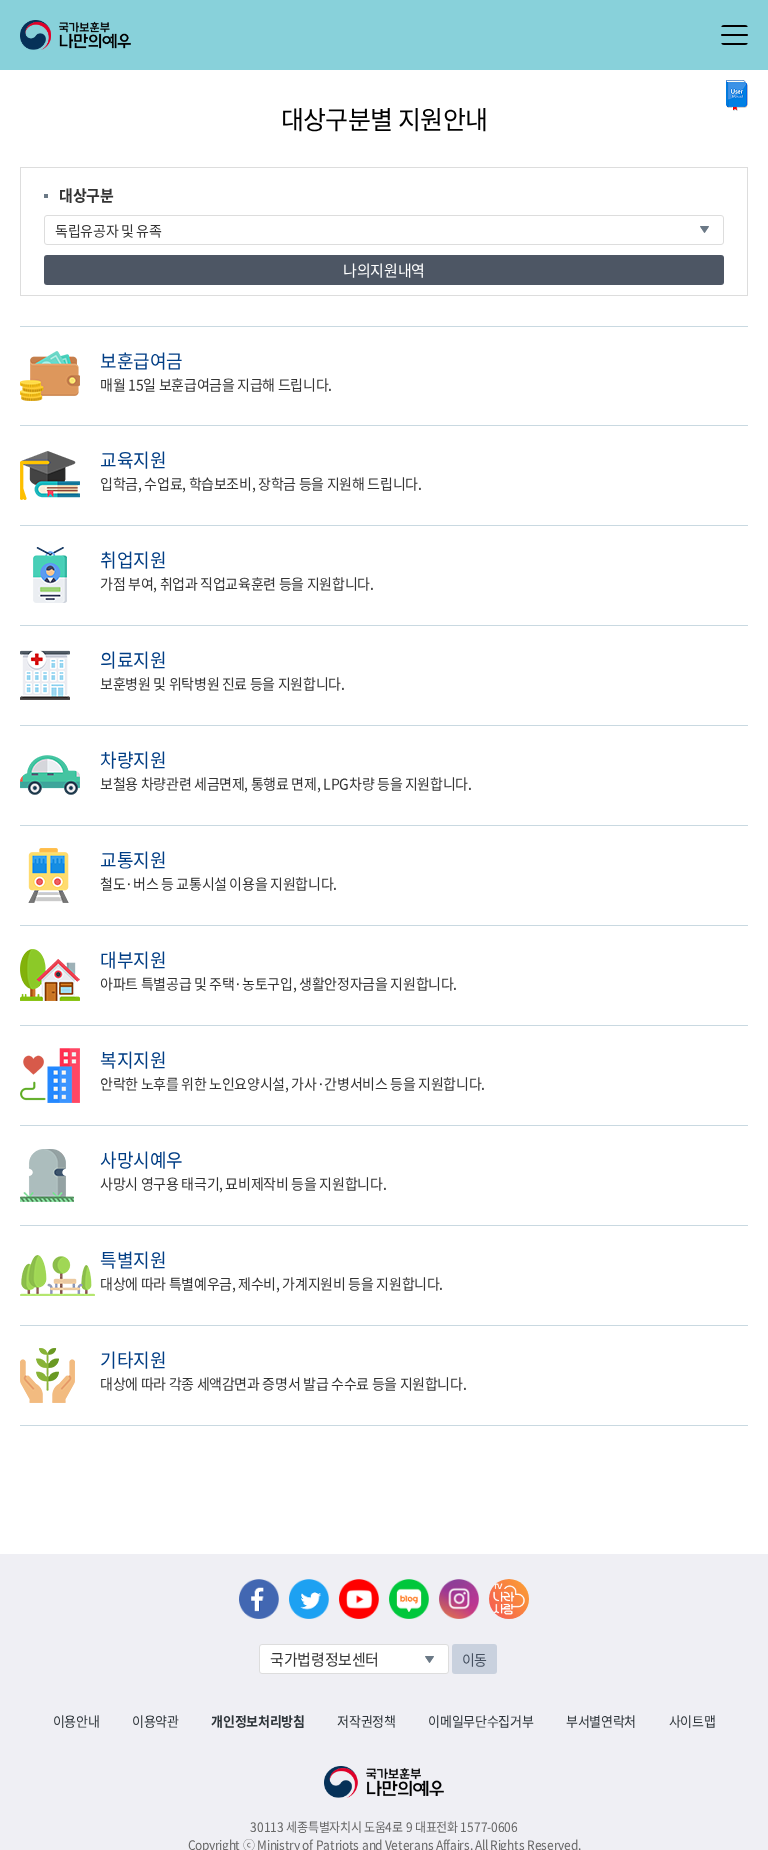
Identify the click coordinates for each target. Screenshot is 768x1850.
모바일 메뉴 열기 (734, 35)
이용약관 (155, 1720)
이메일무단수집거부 (480, 1720)
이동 (474, 1659)
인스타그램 (459, 1599)
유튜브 (359, 1599)
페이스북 (259, 1599)
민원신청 (743, 359)
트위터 (309, 1599)
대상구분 (86, 195)
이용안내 (76, 1720)
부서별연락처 (601, 1720)
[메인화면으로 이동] (75, 33)
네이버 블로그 (409, 1599)
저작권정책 (366, 1720)
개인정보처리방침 (257, 1720)
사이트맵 (692, 1720)
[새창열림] (737, 95)
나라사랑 (509, 1599)
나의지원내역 (384, 270)
